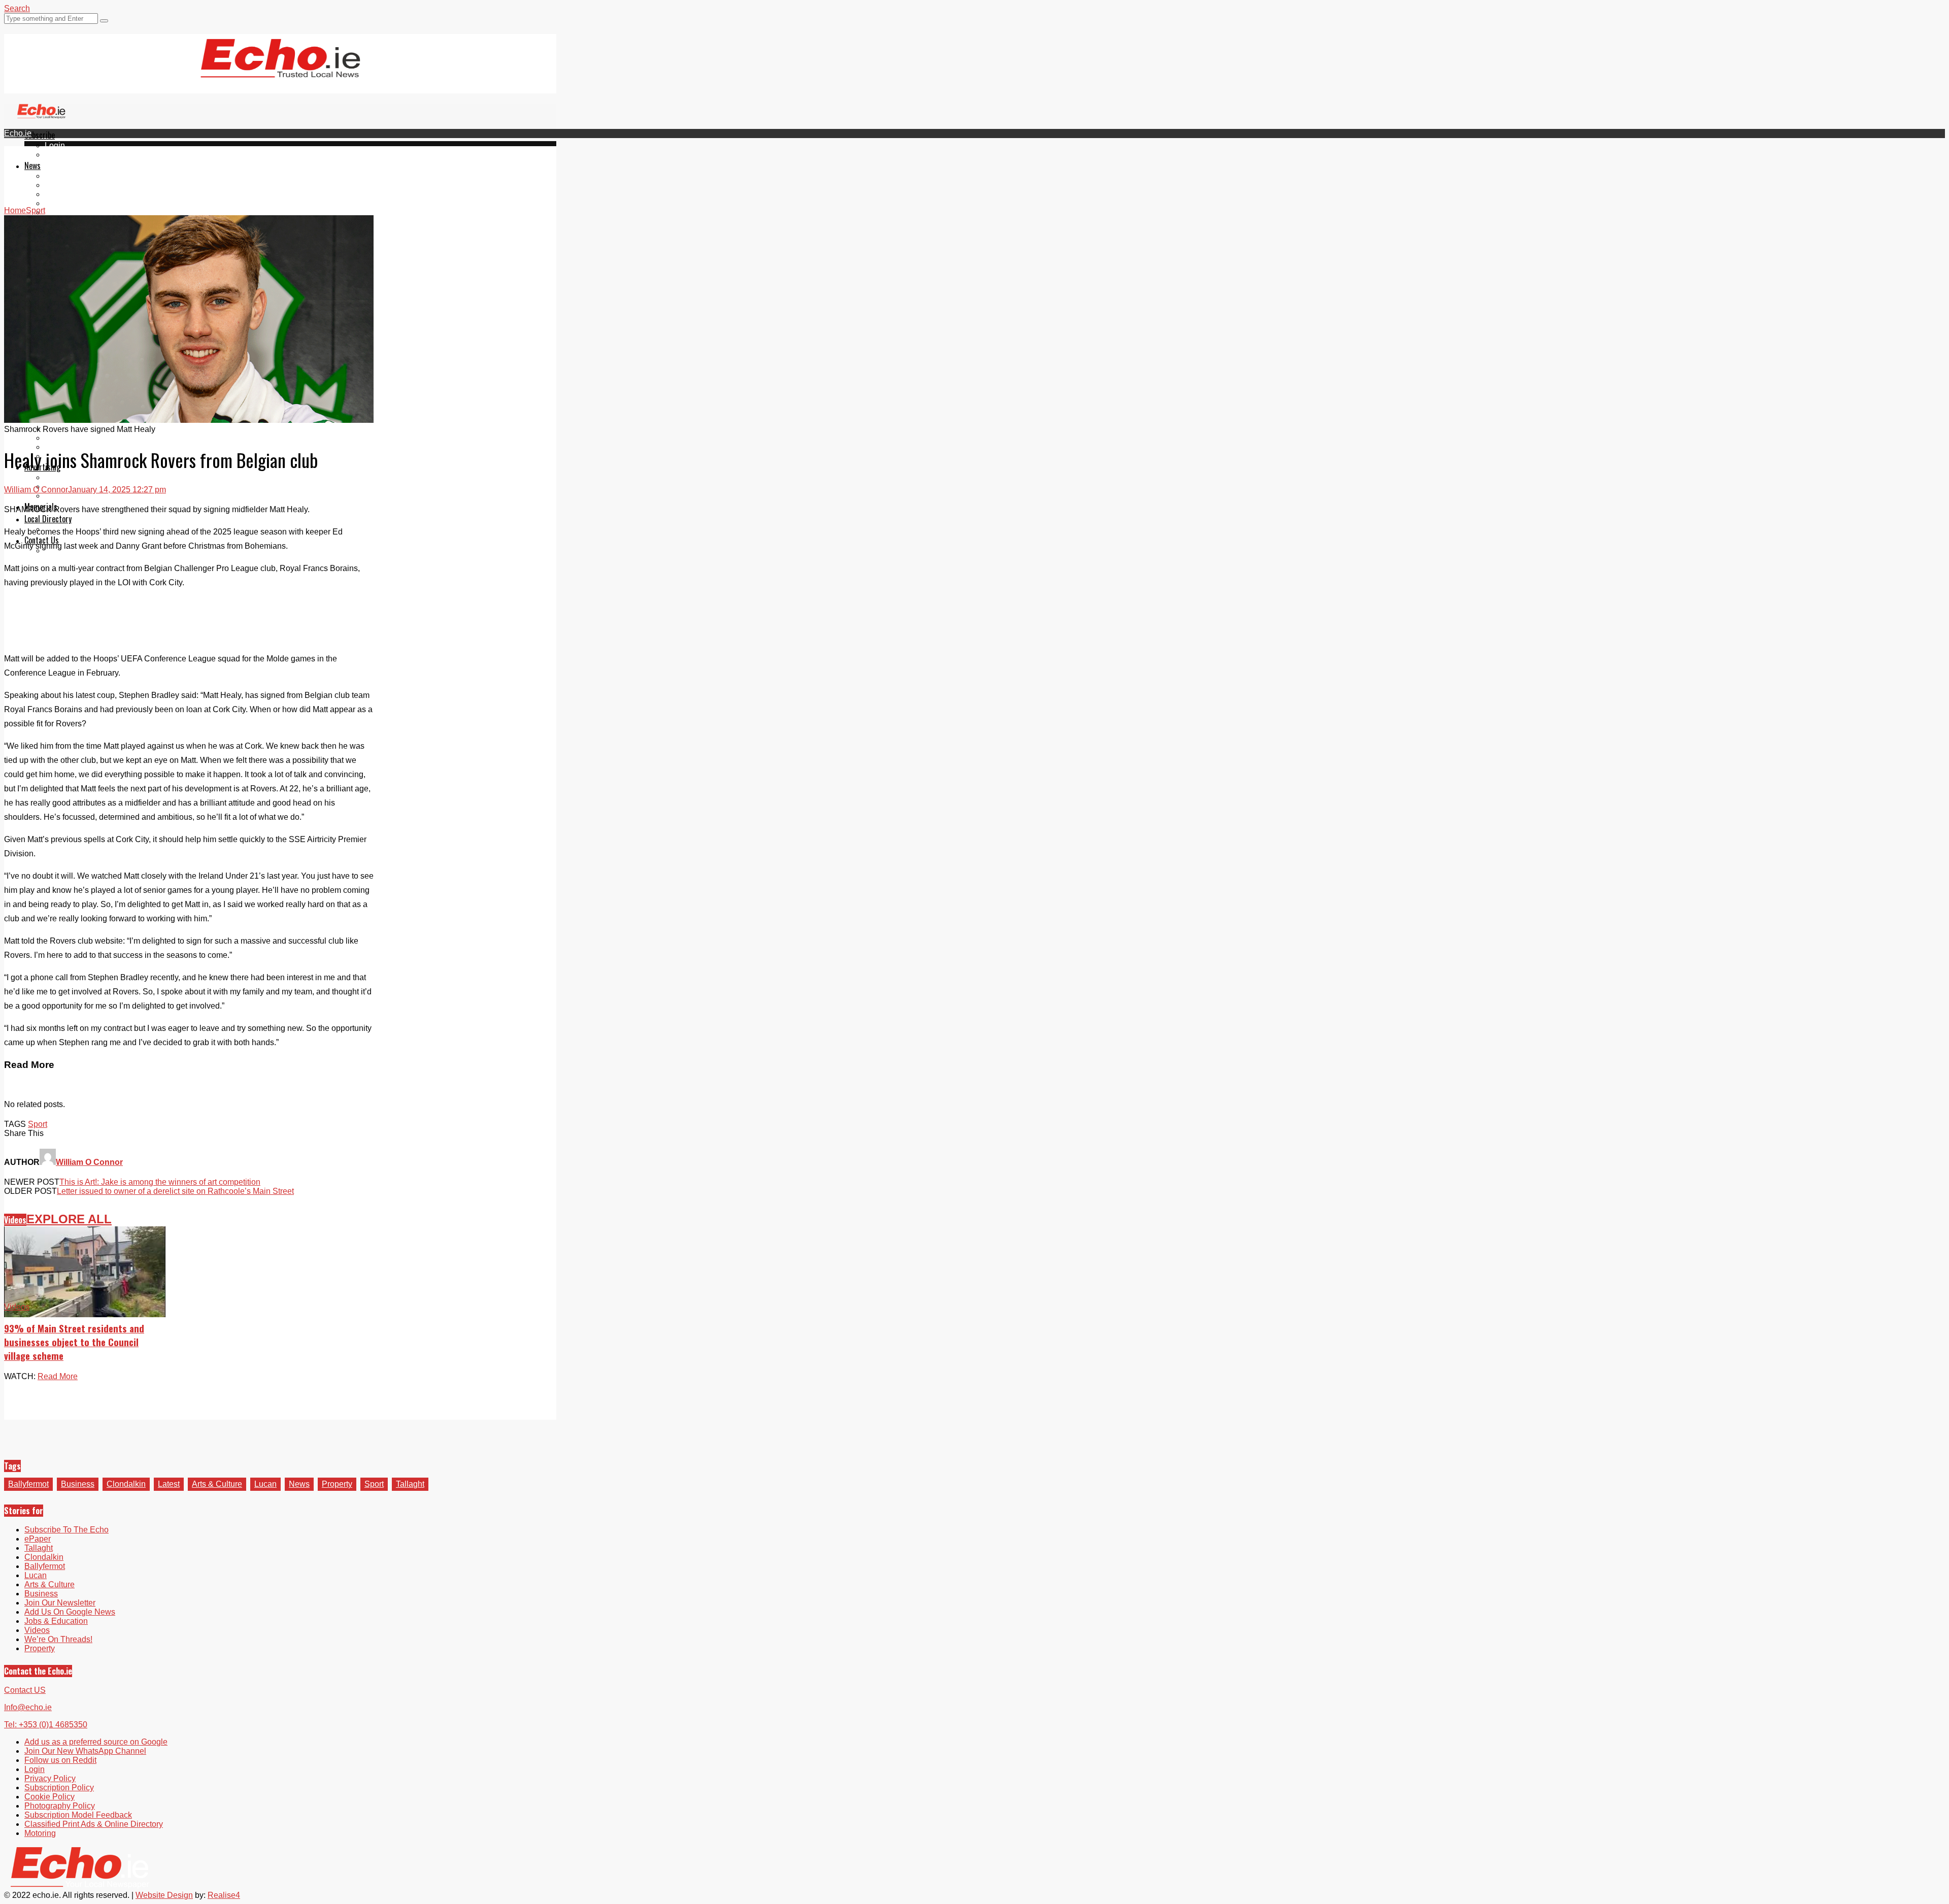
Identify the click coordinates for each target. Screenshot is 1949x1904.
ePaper (58, 155)
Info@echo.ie (28, 1707)
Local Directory (48, 519)
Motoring (40, 1833)
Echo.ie (18, 133)
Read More (58, 1376)
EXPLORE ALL (69, 1219)
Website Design (164, 1895)
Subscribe (40, 135)
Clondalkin (64, 185)
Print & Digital (70, 477)
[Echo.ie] (280, 70)
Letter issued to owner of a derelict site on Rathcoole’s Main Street (175, 1191)
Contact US (25, 1690)
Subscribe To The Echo (66, 1530)
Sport (38, 1124)
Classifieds (65, 496)
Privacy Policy (50, 1778)
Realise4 (224, 1895)
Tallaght (59, 176)
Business (78, 1484)
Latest (169, 1484)
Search (17, 8)
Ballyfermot (65, 194)
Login (55, 145)
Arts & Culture (217, 1484)
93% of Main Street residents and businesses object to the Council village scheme (74, 1342)
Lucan (56, 203)
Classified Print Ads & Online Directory (94, 1824)
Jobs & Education (56, 1621)
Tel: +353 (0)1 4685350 (46, 1725)
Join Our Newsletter (60, 1603)
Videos (57, 212)
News (32, 165)
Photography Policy (60, 1806)
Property (337, 1484)
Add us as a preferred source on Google (96, 1742)
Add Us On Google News (70, 1612)
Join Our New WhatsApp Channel (85, 1751)
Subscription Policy (59, 1788)
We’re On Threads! (58, 1639)
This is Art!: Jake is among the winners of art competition (160, 1182)
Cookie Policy (49, 1797)
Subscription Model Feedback (78, 1815)
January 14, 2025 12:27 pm (117, 490)
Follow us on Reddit (60, 1760)
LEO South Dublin (77, 438)
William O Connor (36, 490)
